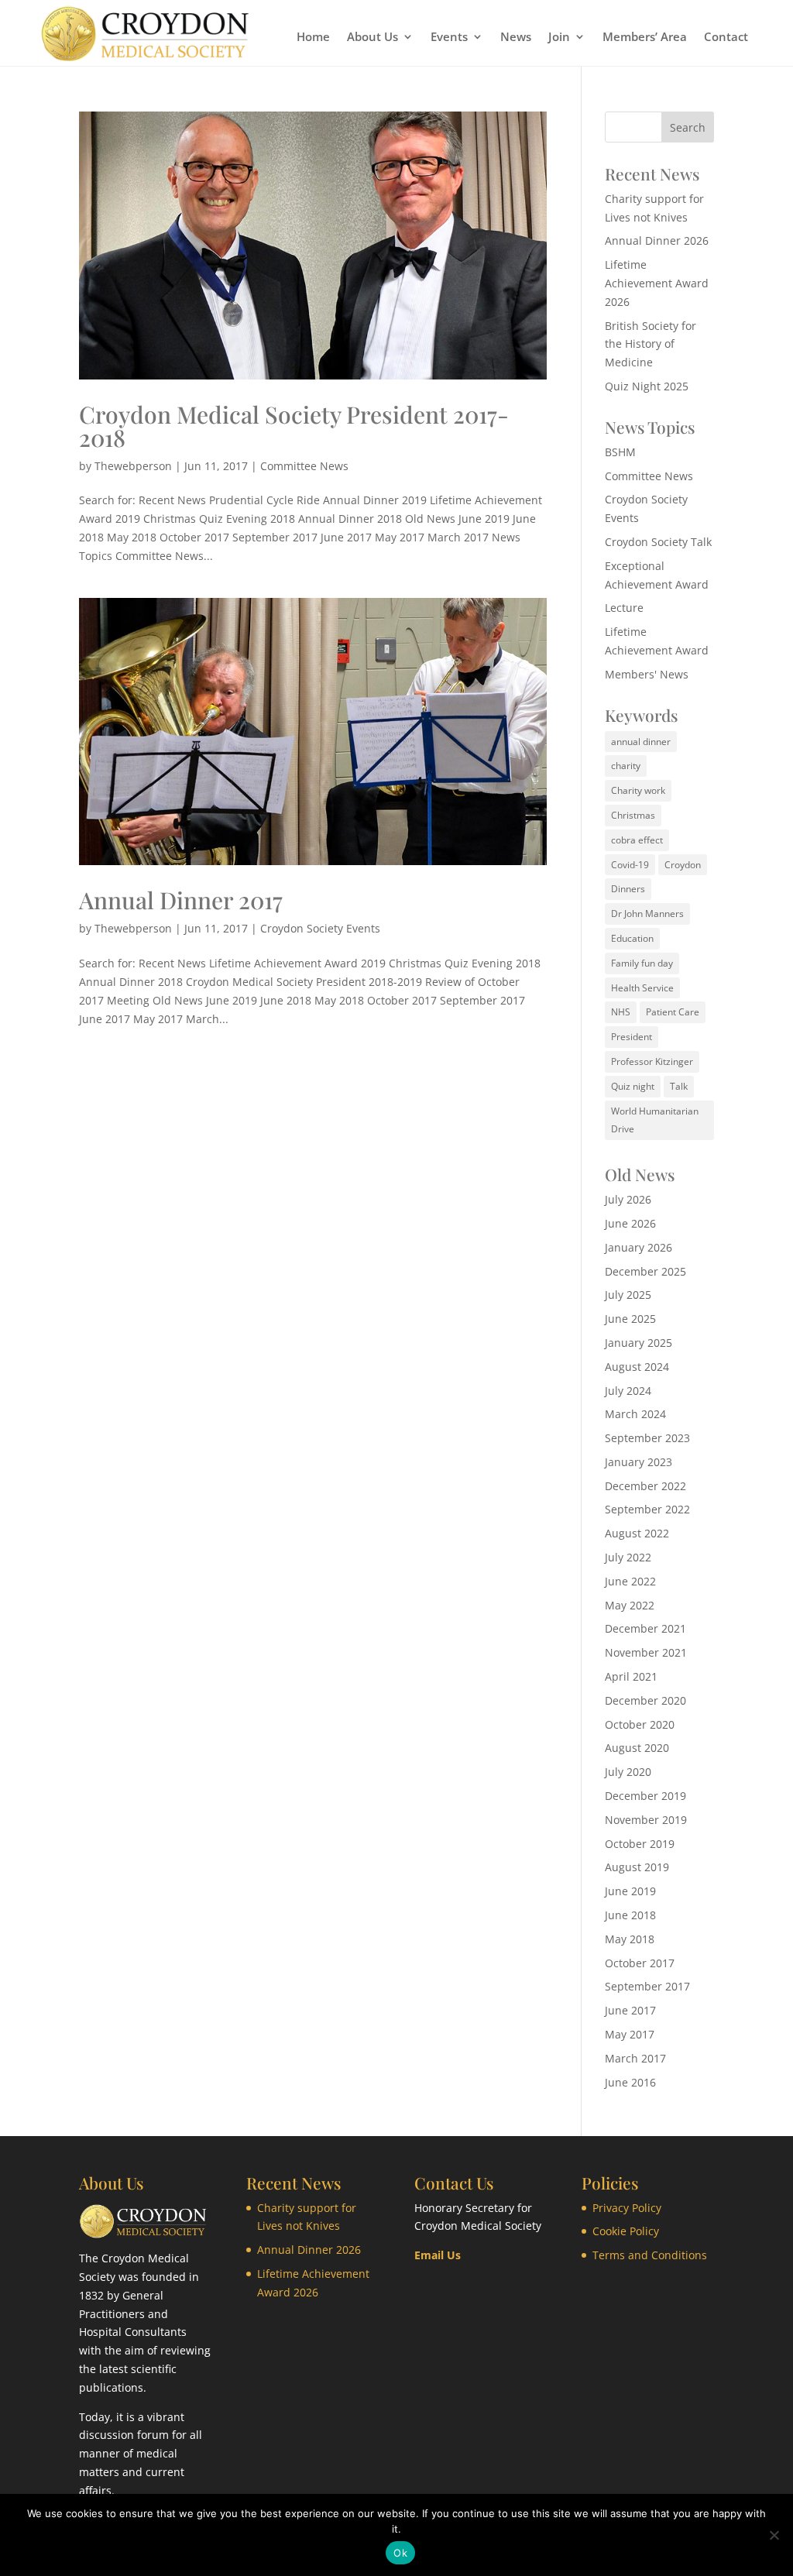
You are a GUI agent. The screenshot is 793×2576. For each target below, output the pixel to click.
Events (449, 38)
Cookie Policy (626, 2231)
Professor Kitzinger (652, 1061)
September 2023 (647, 1438)
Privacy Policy (627, 2208)
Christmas (633, 815)
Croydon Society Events (320, 928)
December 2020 (645, 1700)
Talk (679, 1086)
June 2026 (630, 1223)
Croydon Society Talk (658, 542)
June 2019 (630, 1891)
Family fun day (642, 963)
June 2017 (630, 2010)
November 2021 (646, 1652)
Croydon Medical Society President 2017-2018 (294, 426)
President (632, 1037)
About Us (372, 38)
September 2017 (647, 1986)
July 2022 (628, 1557)
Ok (400, 2553)
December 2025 (645, 1271)
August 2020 (637, 1748)
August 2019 (637, 1867)
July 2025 (628, 1295)
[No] (774, 2535)
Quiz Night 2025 (647, 386)
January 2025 (639, 1343)
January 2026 (639, 1247)
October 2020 (640, 1724)
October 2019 (640, 1844)
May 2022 (630, 1605)
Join (559, 38)
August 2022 (637, 1533)
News (516, 38)
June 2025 (630, 1319)
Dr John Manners (647, 914)
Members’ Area (645, 38)
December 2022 (645, 1486)
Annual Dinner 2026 (657, 240)
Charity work (638, 790)
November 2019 (646, 1820)
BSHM (620, 452)
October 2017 (640, 1963)
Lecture (624, 608)
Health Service (642, 988)
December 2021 (645, 1628)
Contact (726, 38)
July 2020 (628, 1772)
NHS (621, 1012)
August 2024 (637, 1367)
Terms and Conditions (650, 2255)
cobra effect (637, 840)
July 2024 (628, 1391)
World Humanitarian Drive (655, 1120)
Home (313, 38)
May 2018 (630, 1939)
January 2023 (639, 1462)
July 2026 (628, 1199)
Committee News (304, 466)
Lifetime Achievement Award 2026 (657, 283)
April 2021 (631, 1676)
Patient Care (673, 1012)
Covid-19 (630, 865)
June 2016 (630, 2082)
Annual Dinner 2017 (181, 900)
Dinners (628, 889)
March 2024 (635, 1414)
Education (632, 938)
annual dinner (641, 742)
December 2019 (645, 1796)
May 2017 (630, 2034)
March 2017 (635, 2058)
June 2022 (630, 1581)
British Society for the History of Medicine (651, 344)
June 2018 (630, 1915)
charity (626, 766)
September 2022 (647, 1509)
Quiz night (633, 1086)
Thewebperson (133, 466)
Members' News (647, 674)
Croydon (683, 865)
